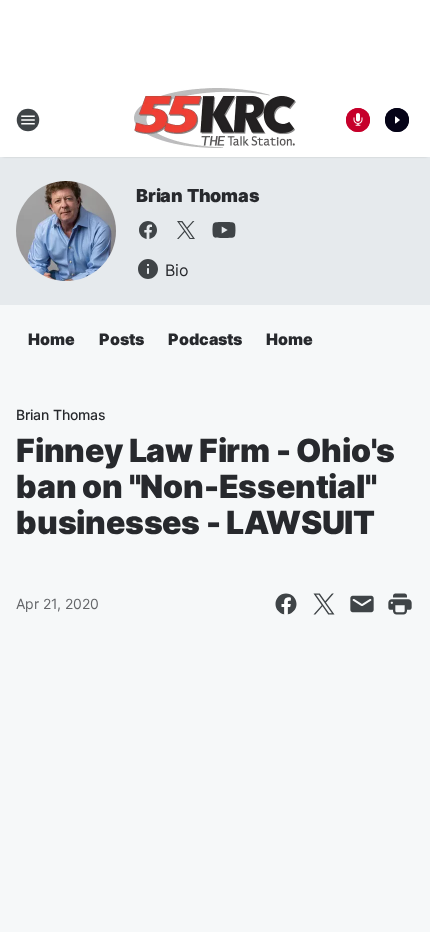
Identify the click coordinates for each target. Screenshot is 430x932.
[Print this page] (400, 604)
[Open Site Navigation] (28, 120)
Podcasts (205, 339)
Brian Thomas (198, 195)
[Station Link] (215, 120)
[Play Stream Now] (397, 120)
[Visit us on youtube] (224, 230)
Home (51, 339)
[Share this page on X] (324, 604)
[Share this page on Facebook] (286, 604)
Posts (121, 339)
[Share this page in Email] (362, 604)
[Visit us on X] (186, 230)
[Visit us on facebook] (148, 230)
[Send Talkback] (358, 120)
